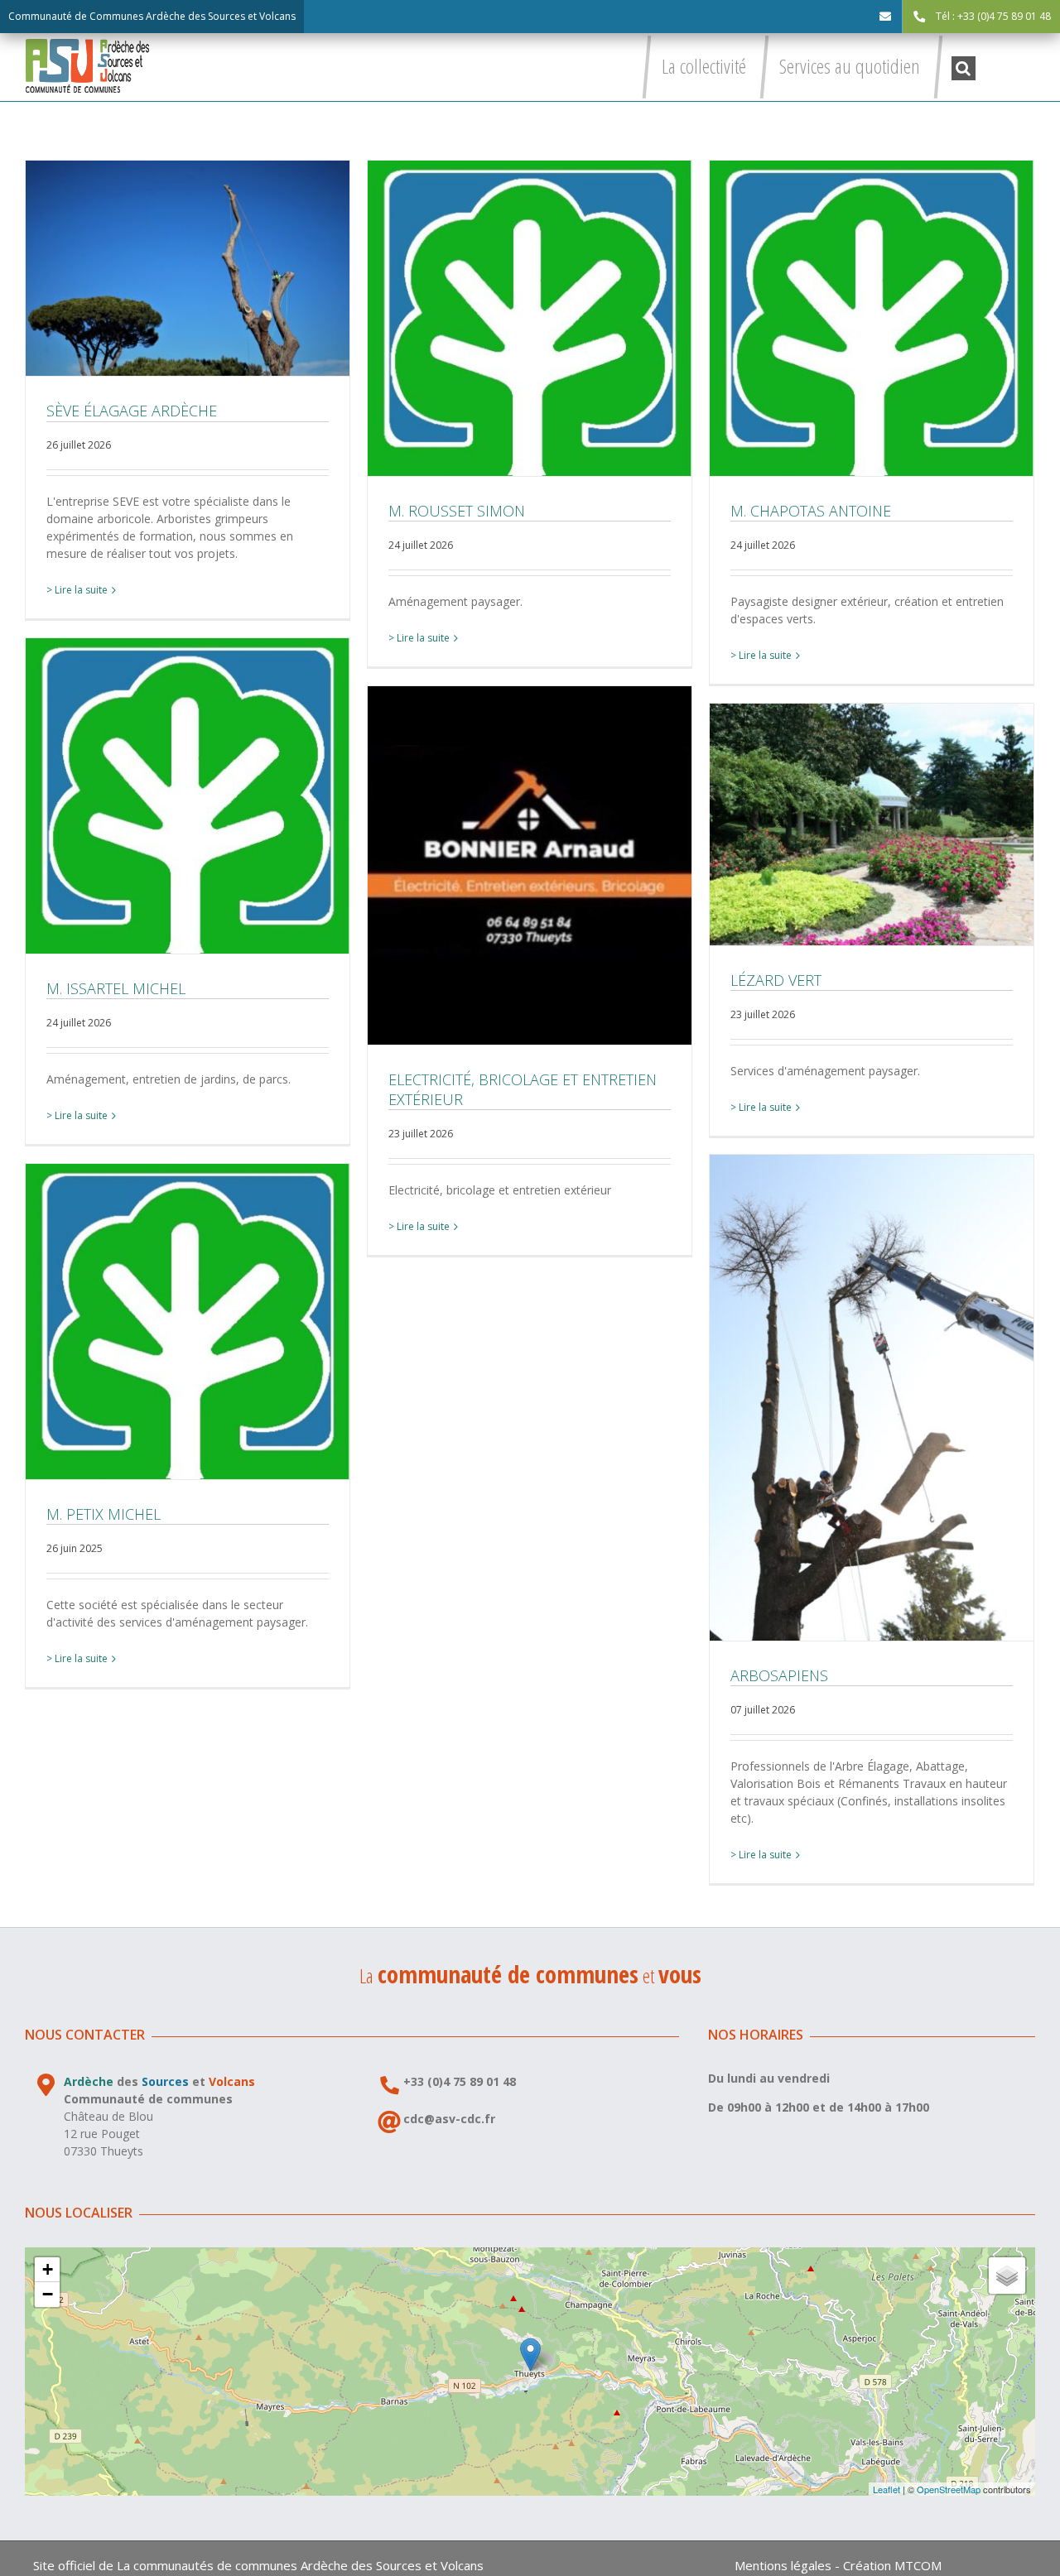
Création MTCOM (892, 2565)
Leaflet (887, 2489)
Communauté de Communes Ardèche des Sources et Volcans (152, 16)
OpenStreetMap (949, 2489)
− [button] (48, 2294)
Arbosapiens (872, 1397)
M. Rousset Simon (530, 318)
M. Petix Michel (188, 1321)
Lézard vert (872, 824)
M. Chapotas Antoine (872, 318)
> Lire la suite (77, 590)
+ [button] (48, 2269)
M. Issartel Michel (188, 795)
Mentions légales (783, 2565)
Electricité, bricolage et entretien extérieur (530, 866)
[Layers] (1007, 2276)
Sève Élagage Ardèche (188, 268)
